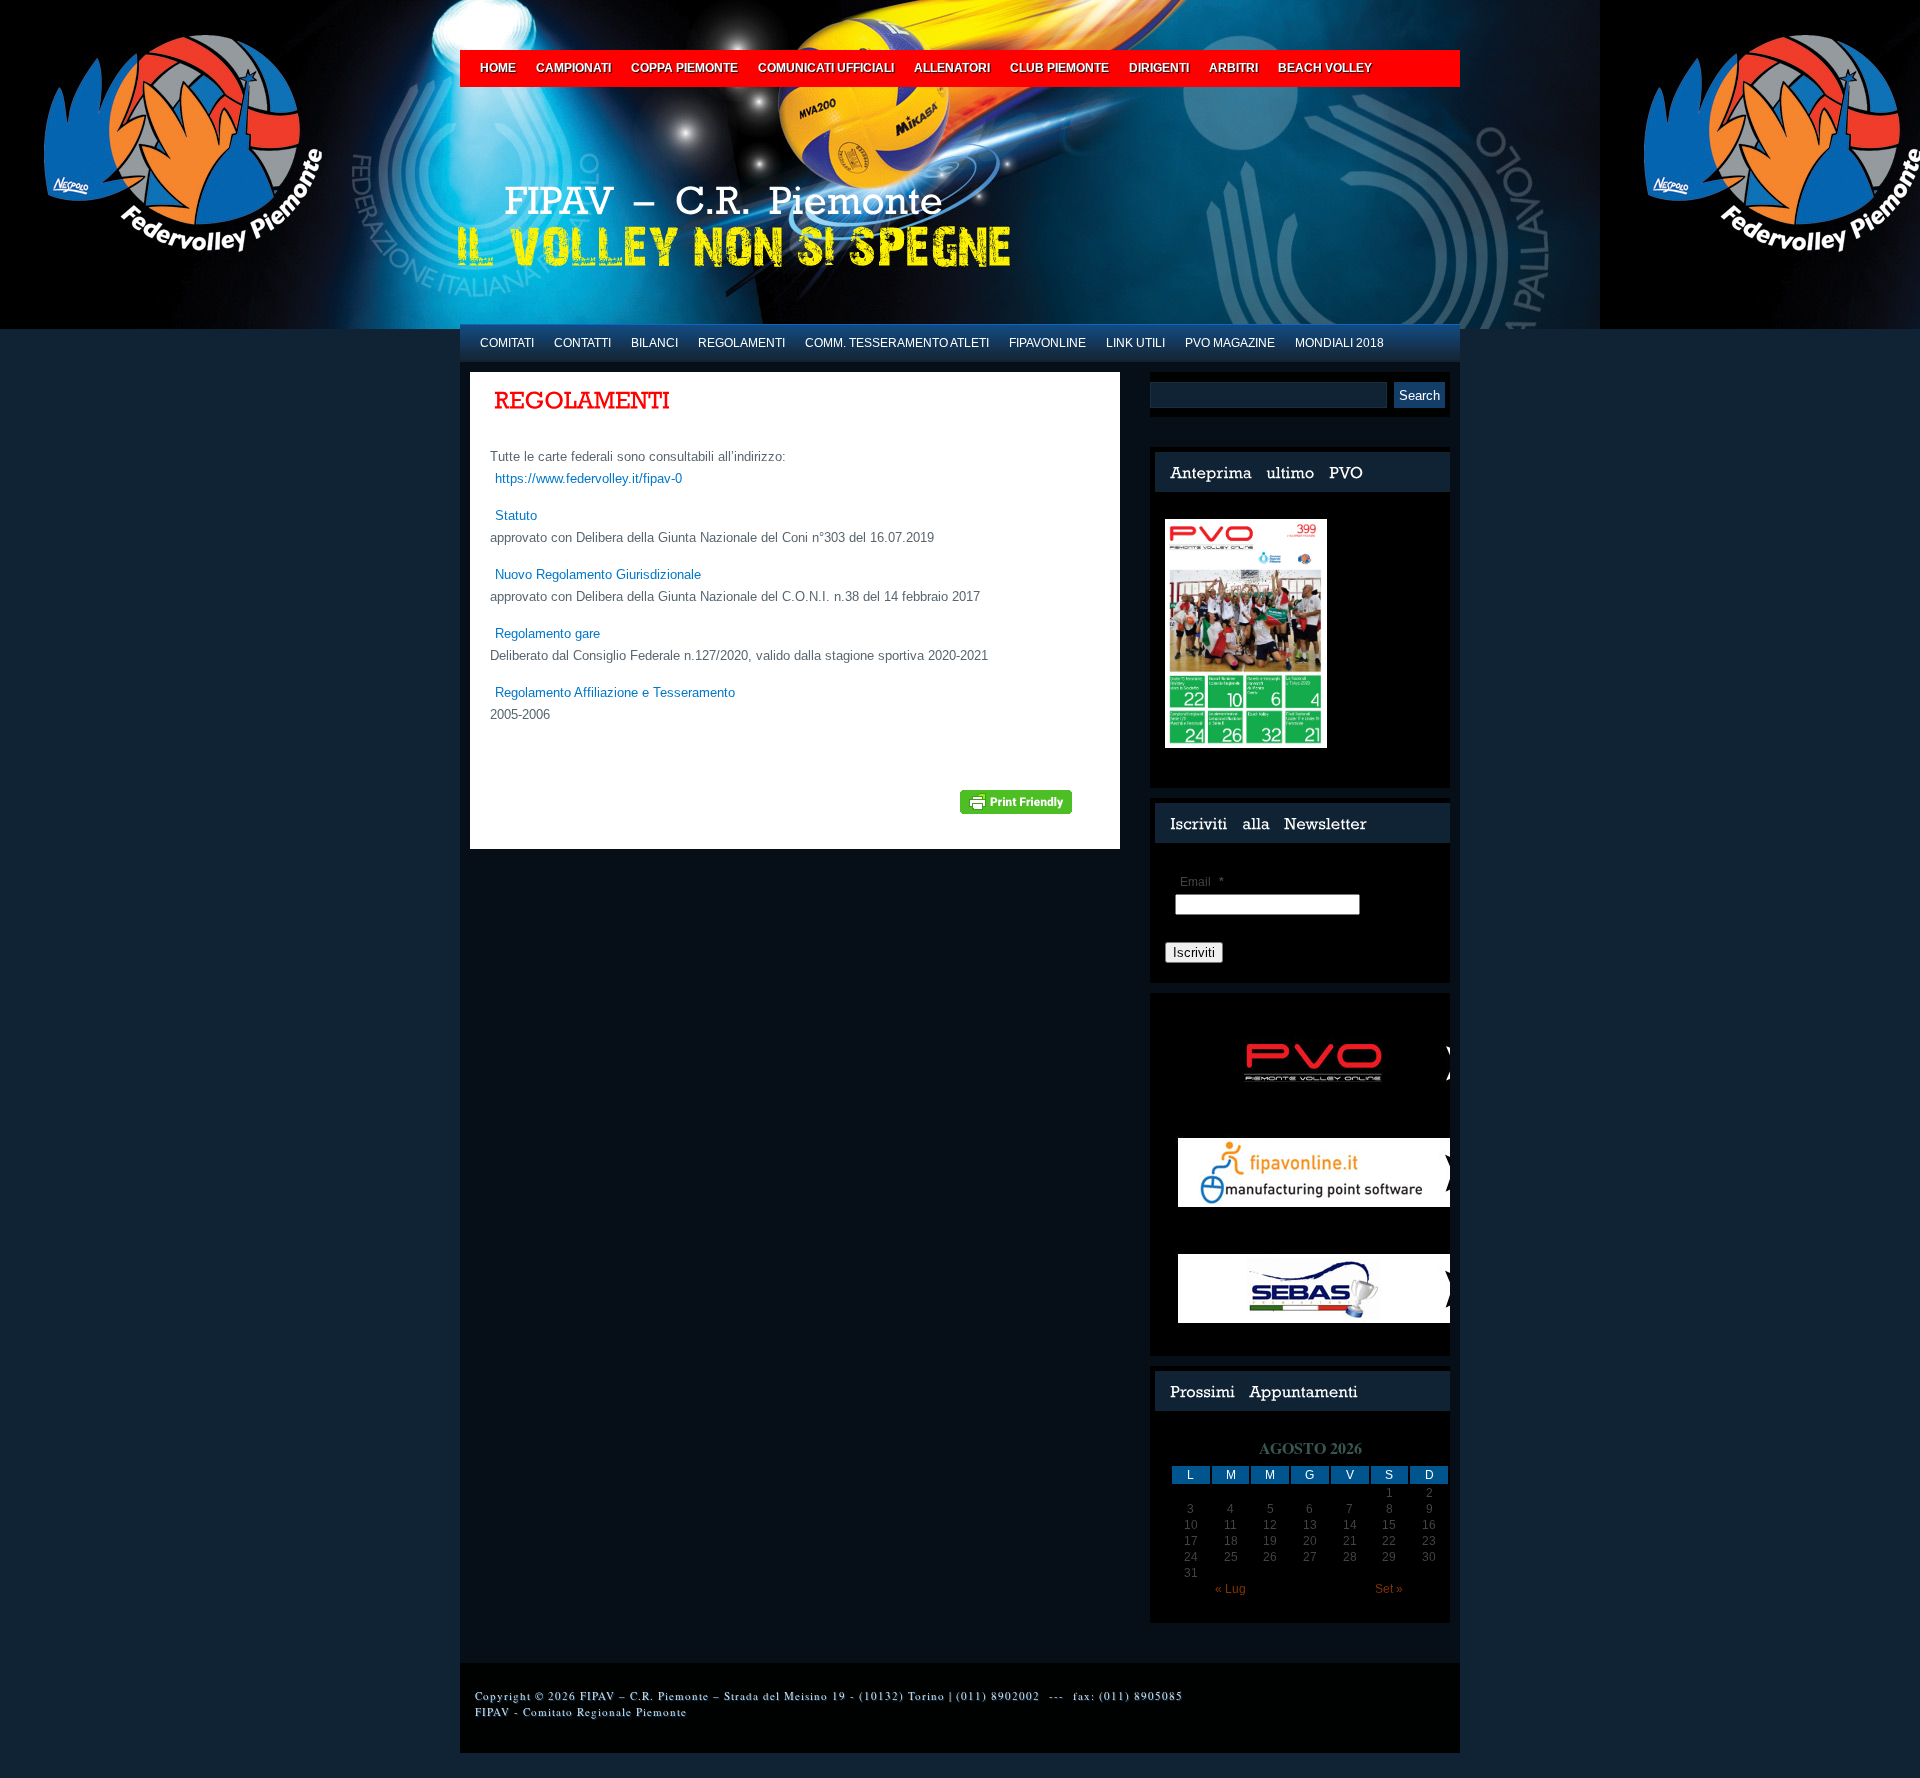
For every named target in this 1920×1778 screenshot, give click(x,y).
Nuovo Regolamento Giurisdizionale (598, 574)
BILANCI (654, 343)
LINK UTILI (1135, 343)
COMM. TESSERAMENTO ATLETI (897, 343)
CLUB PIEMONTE (1059, 68)
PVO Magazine (1230, 343)
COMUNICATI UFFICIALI (826, 68)
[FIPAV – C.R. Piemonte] (795, 207)
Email (1202, 882)
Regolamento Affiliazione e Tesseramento (615, 692)
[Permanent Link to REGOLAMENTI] (583, 401)
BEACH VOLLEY (1325, 68)
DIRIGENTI (1159, 68)
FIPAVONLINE (1047, 343)
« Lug (1230, 1589)
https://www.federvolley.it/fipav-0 (588, 478)
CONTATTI (582, 343)
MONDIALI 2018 (1339, 343)
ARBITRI (1233, 68)
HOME (498, 68)
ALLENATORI (952, 68)
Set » (1389, 1589)
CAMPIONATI (573, 68)
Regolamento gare (547, 633)
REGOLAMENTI (741, 343)
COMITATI (507, 343)
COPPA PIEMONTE (684, 68)
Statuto (516, 515)
